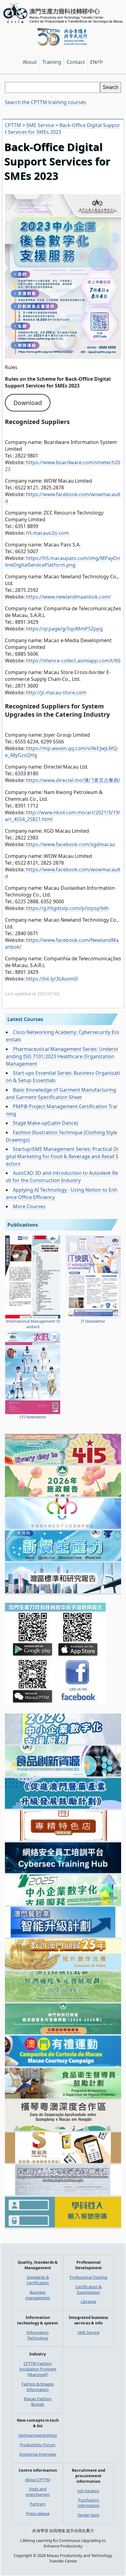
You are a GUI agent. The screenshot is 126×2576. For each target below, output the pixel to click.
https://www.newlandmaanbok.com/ (68, 597)
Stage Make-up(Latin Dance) (45, 1123)
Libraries (89, 2301)
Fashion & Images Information (38, 2387)
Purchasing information (89, 2503)
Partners (38, 2504)
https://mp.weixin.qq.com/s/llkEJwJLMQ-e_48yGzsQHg (62, 752)
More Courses (29, 1206)
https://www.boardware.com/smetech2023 (63, 466)
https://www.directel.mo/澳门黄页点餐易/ (73, 780)
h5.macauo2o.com (47, 533)
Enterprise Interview (38, 2454)
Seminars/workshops (38, 2435)
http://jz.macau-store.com (56, 692)
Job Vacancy (88, 2491)
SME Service (89, 2332)
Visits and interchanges (38, 2492)
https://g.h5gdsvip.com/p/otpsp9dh (67, 908)
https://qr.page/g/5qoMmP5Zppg (64, 629)
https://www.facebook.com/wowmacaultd (63, 498)
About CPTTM (38, 2480)
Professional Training (88, 2277)
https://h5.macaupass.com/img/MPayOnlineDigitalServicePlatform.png (63, 561)
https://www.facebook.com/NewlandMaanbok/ (62, 943)
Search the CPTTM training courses (46, 102)
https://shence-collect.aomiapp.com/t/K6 (73, 661)
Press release (38, 2513)
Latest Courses (25, 1019)
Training (52, 62)
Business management (38, 2295)
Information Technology (38, 2335)
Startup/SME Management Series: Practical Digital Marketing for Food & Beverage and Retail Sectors (62, 1156)
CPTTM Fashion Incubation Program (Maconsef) (38, 2369)
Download (28, 403)
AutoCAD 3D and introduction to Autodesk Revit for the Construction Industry (62, 1177)
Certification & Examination (89, 2289)
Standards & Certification (38, 2280)
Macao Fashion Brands (38, 2401)
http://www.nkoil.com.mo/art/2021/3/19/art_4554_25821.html (63, 816)
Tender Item (88, 2515)
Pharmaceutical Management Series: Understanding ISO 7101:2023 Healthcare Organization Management (62, 1056)
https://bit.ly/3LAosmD (52, 979)
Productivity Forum (38, 2445)
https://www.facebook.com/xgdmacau (70, 844)
